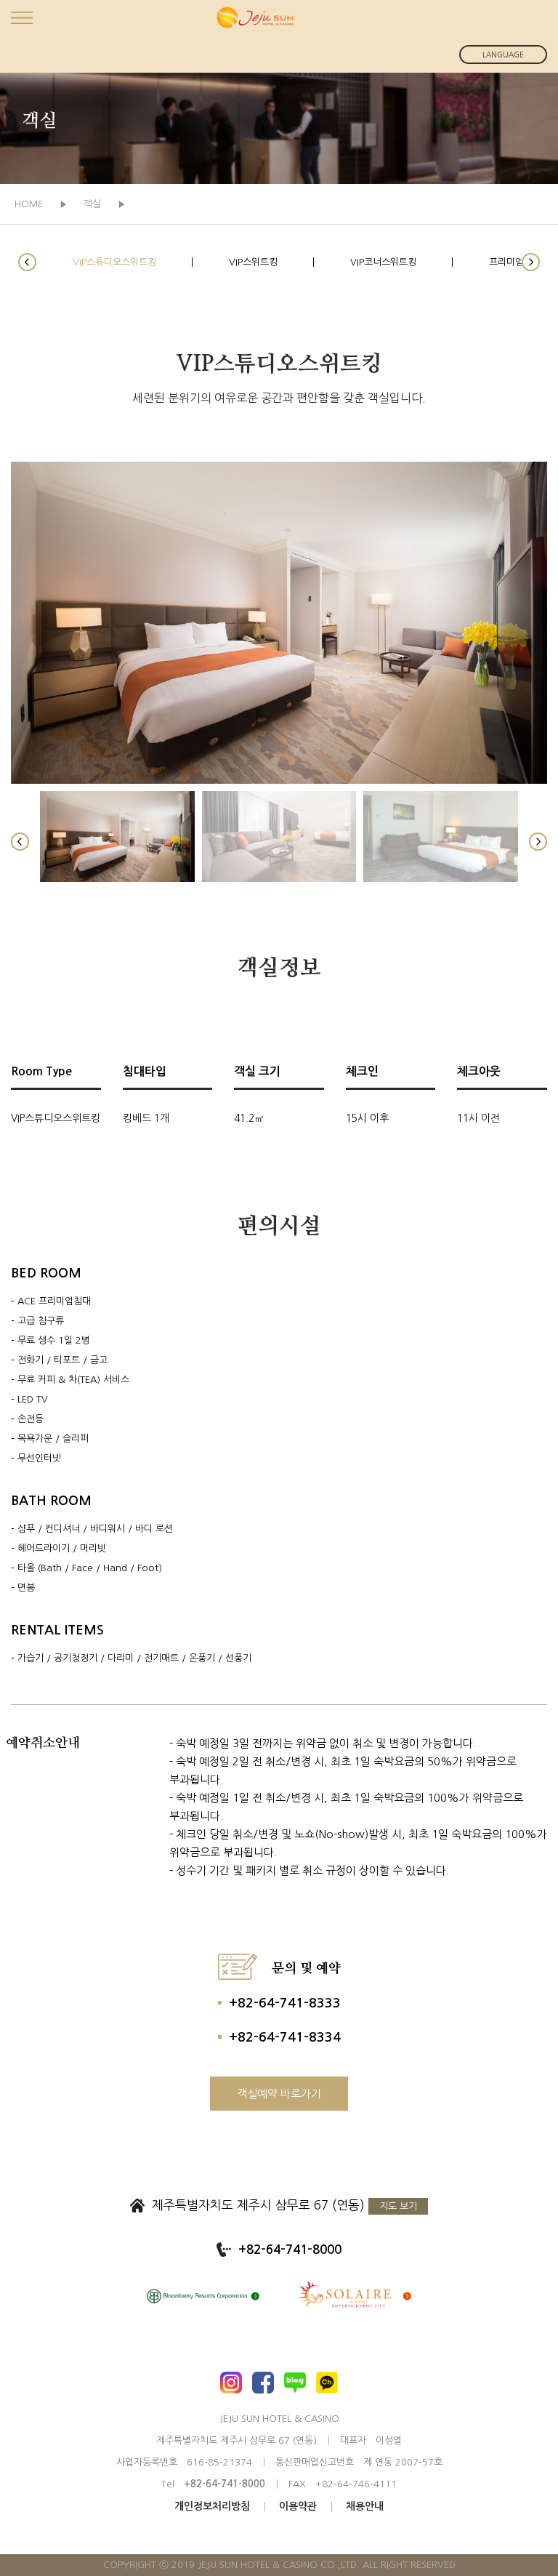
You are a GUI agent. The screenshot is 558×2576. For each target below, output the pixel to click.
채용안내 (365, 2506)
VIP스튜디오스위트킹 (114, 262)
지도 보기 (398, 2206)
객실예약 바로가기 (279, 2094)
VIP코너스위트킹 (383, 262)
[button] (27, 262)
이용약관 (298, 2506)
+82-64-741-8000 (290, 2250)
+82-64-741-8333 (285, 2003)
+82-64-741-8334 (285, 2037)
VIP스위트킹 (253, 262)
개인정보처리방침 (212, 2506)
